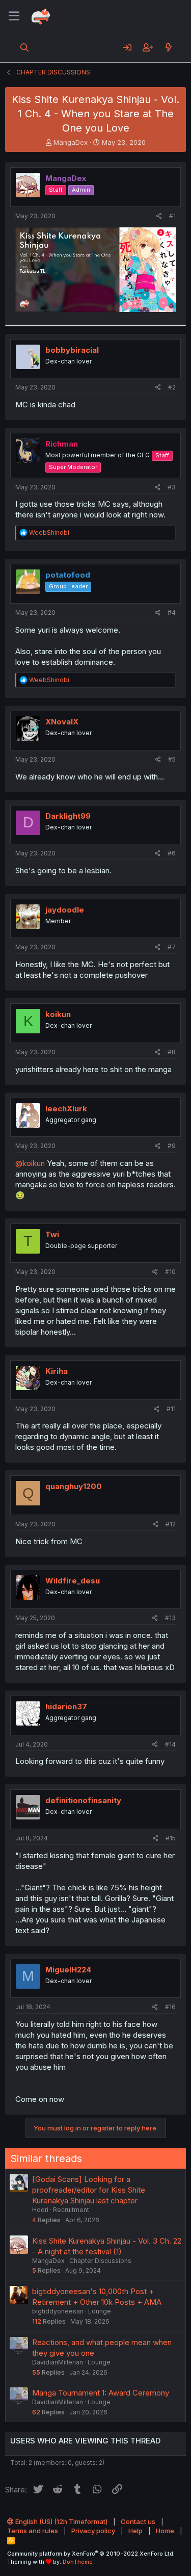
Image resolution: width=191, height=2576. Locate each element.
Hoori (40, 2210)
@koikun (30, 1163)
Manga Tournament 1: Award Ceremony (101, 2393)
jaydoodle (65, 910)
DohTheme (78, 2562)
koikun (58, 1014)
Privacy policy (93, 2531)
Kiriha (57, 1371)
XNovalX (62, 722)
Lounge (100, 2311)
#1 (172, 216)
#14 (170, 1744)
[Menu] (14, 16)
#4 (172, 613)
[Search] (25, 47)
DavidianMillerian (58, 2362)
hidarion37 (66, 1707)
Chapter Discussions (100, 2261)
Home (165, 2531)
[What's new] (168, 47)
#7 (172, 947)
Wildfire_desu (73, 1581)
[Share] (159, 216)
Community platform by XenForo (91, 2554)
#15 (171, 1838)
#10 (170, 1272)
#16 (170, 2007)
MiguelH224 (68, 1970)
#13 (170, 1618)
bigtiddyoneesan (58, 2311)
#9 (172, 1146)
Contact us (138, 2521)
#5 (172, 759)
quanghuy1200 (74, 1486)
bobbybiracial (72, 350)
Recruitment (71, 2210)
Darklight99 (68, 816)
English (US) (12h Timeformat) (61, 2521)
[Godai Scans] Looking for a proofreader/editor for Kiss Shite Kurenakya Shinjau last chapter (89, 2190)
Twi (52, 1234)
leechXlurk (66, 1109)
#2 (172, 387)
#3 (172, 487)
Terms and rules (33, 2531)
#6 (172, 853)
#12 (171, 1524)
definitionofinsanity (83, 1800)
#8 (172, 1052)
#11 (171, 1409)
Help (135, 2531)
